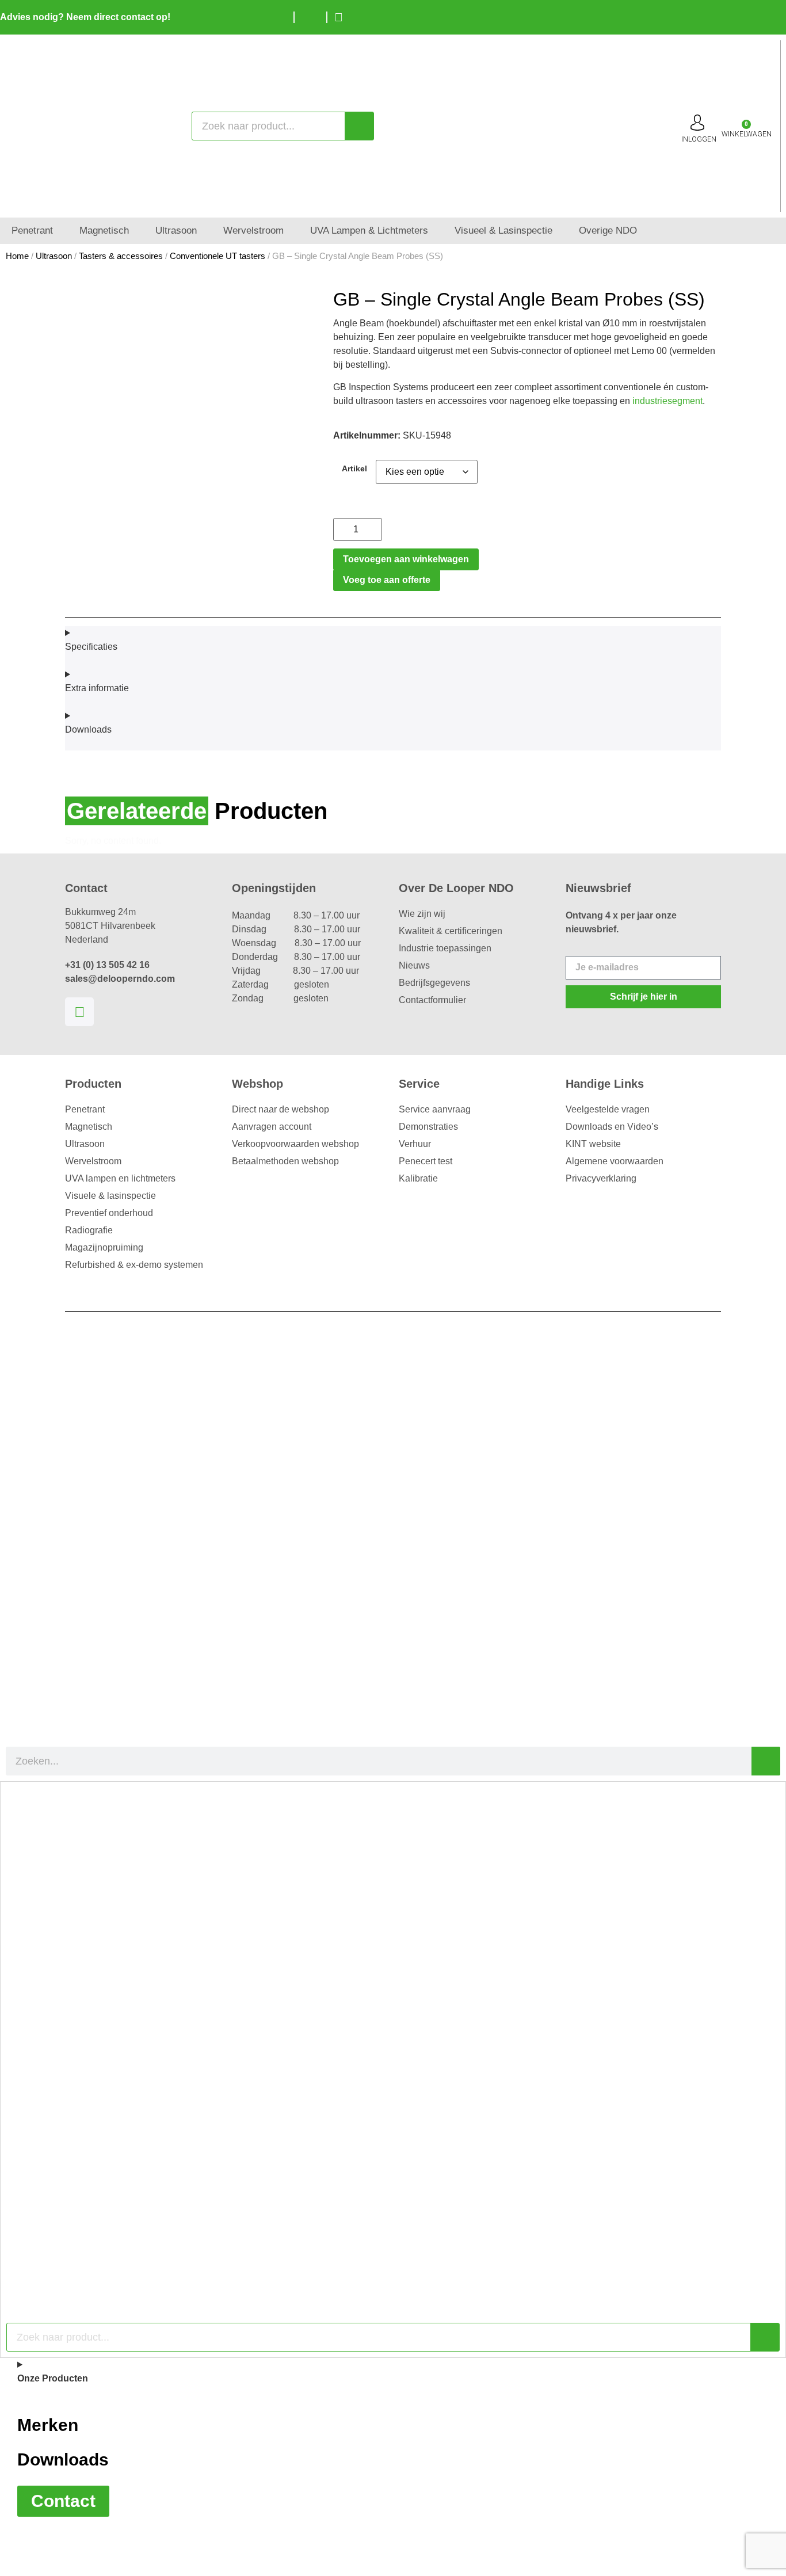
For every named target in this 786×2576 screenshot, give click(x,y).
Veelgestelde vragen (608, 1109)
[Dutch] (740, 16)
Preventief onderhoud (109, 1213)
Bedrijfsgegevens (434, 983)
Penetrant (85, 1109)
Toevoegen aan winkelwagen (406, 559)
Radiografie (89, 1230)
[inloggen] (697, 123)
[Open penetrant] (61, 231)
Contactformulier (432, 1000)
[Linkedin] (79, 1012)
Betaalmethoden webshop (285, 1161)
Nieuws (414, 965)
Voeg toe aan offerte (387, 580)
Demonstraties (428, 1127)
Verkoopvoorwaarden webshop (295, 1144)
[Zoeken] (359, 126)
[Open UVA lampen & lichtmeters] (436, 231)
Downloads (63, 2459)
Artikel (354, 468)
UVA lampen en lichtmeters (120, 1178)
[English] (757, 16)
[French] (774, 16)
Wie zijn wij (422, 914)
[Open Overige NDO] (645, 231)
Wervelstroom (93, 1161)
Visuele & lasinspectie (110, 1196)
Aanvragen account (272, 1127)
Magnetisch (89, 1127)
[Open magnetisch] (137, 231)
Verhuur (415, 1144)
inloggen (699, 139)
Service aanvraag (435, 1109)
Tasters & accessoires (121, 256)
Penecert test (426, 1161)
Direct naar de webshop (281, 1109)
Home (17, 256)
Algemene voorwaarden (615, 1161)
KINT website (593, 1144)
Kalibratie (418, 1178)
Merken (48, 2425)
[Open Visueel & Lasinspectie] (560, 231)
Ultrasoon (54, 256)
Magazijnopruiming (104, 1247)
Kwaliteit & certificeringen (451, 931)
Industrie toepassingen (445, 948)
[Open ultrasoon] (205, 231)
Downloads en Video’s (612, 1127)
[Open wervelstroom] (291, 231)
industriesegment (667, 401)
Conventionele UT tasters (218, 256)
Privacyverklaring (601, 1178)
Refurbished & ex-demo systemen (134, 1265)
